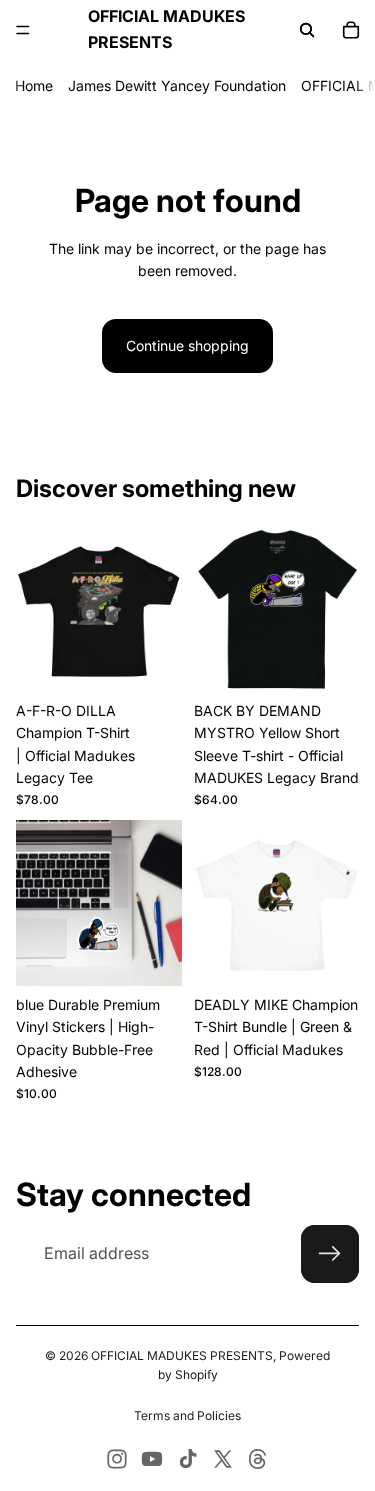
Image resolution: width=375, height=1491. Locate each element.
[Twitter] (223, 1459)
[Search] (307, 30)
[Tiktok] (188, 1459)
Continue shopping (187, 345)
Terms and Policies (187, 1415)
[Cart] (351, 30)
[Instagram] (117, 1459)
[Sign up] (330, 1254)
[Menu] (23, 30)
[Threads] (258, 1459)
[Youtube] (152, 1459)
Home (34, 85)
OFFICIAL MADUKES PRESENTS (182, 1355)
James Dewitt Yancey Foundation (177, 85)
